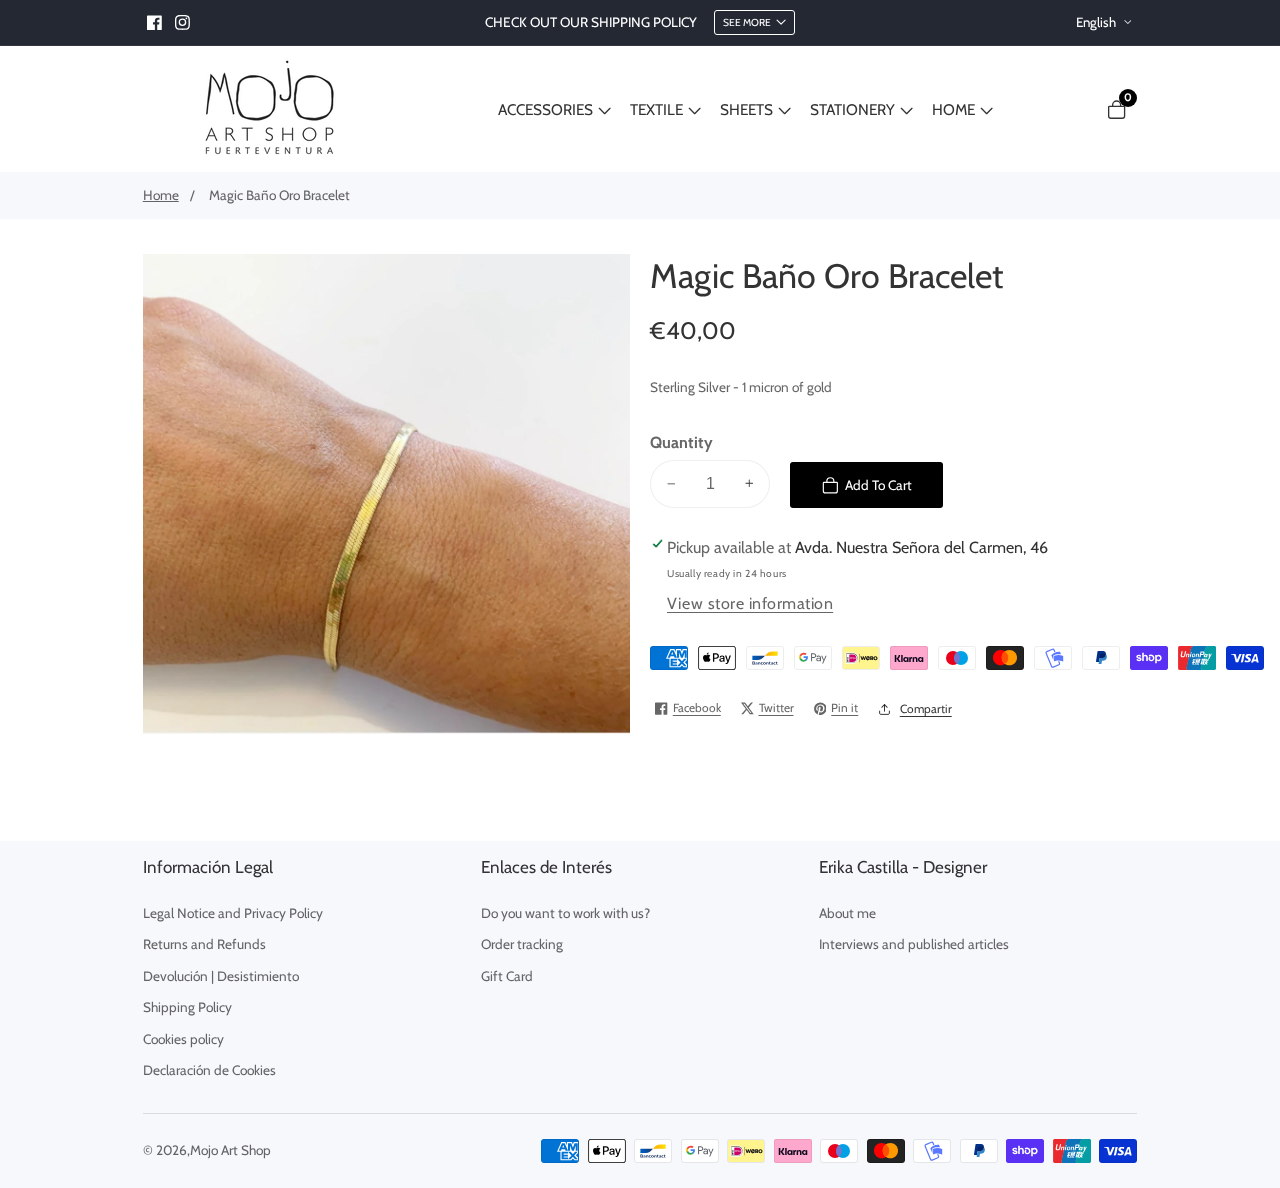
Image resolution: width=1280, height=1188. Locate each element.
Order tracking (522, 944)
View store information (750, 603)
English (1097, 22)
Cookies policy (183, 1039)
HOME (953, 109)
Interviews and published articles (914, 944)
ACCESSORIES (545, 109)
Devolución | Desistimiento (221, 976)
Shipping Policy (187, 1007)
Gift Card (507, 976)
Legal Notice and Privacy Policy (233, 913)
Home (161, 195)
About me (847, 913)
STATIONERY (852, 109)
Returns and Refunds (204, 944)
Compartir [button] (926, 709)
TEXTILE (656, 109)
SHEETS (746, 109)
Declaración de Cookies (209, 1070)
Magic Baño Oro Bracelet (279, 195)
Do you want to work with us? (565, 913)
